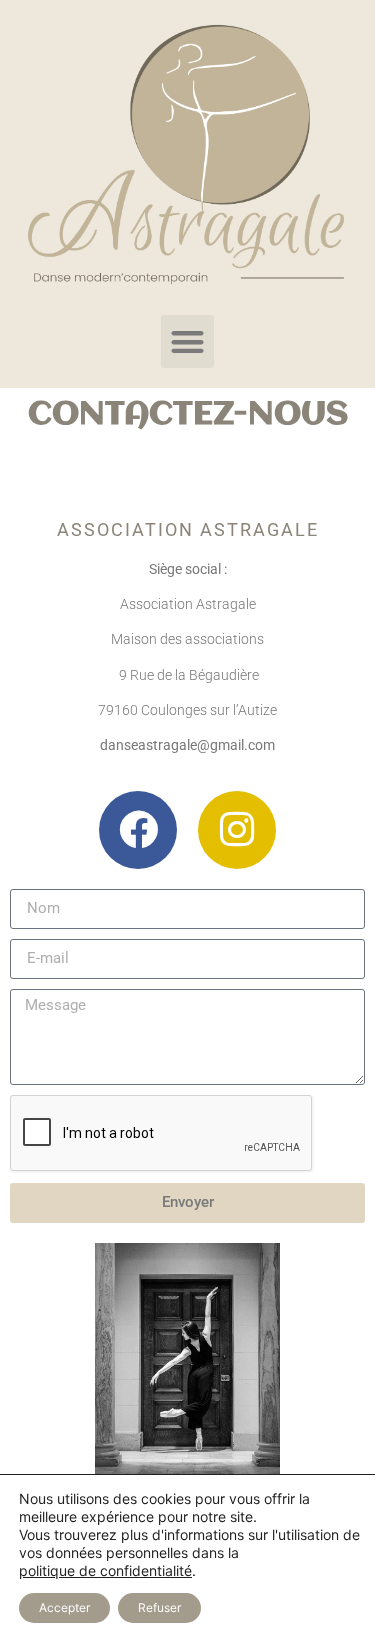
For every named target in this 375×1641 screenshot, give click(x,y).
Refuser (159, 1607)
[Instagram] (237, 830)
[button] (187, 341)
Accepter (64, 1607)
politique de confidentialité (105, 1570)
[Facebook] (138, 830)
